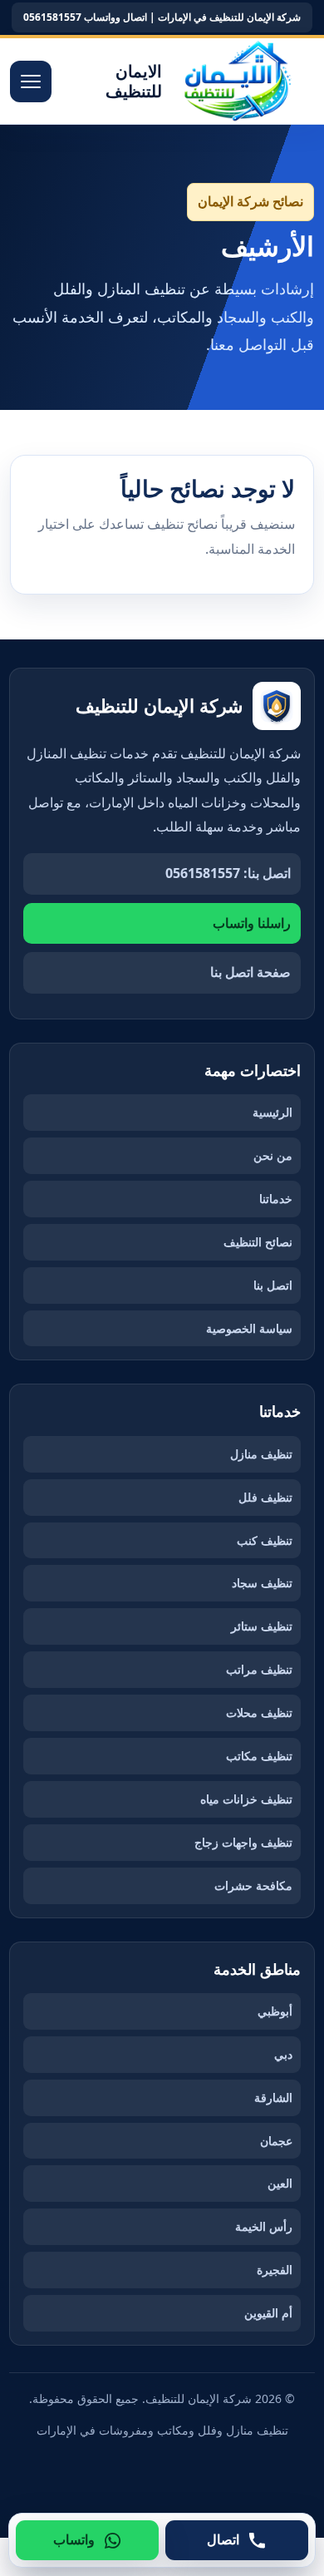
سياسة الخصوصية (249, 1328)
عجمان (276, 2141)
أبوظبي (275, 2011)
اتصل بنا (273, 1285)
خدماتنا (276, 1199)
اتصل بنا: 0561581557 (228, 873)
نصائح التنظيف (258, 1242)
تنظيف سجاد (262, 1583)
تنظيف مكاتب (259, 1756)
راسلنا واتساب (252, 923)
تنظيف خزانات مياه (246, 1799)
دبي (283, 2054)
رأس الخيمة (264, 2226)
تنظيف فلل (265, 1497)
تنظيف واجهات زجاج (243, 1842)
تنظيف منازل (261, 1454)
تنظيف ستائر (262, 1626)
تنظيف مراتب (259, 1669)
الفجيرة (275, 2270)
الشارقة (273, 2097)
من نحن (273, 1155)
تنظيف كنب (265, 1540)
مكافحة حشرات (253, 1885)
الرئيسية (272, 1112)
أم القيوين (268, 2313)
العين (280, 2183)
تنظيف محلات (259, 1712)
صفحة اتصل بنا (250, 972)
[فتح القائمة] (31, 81)
